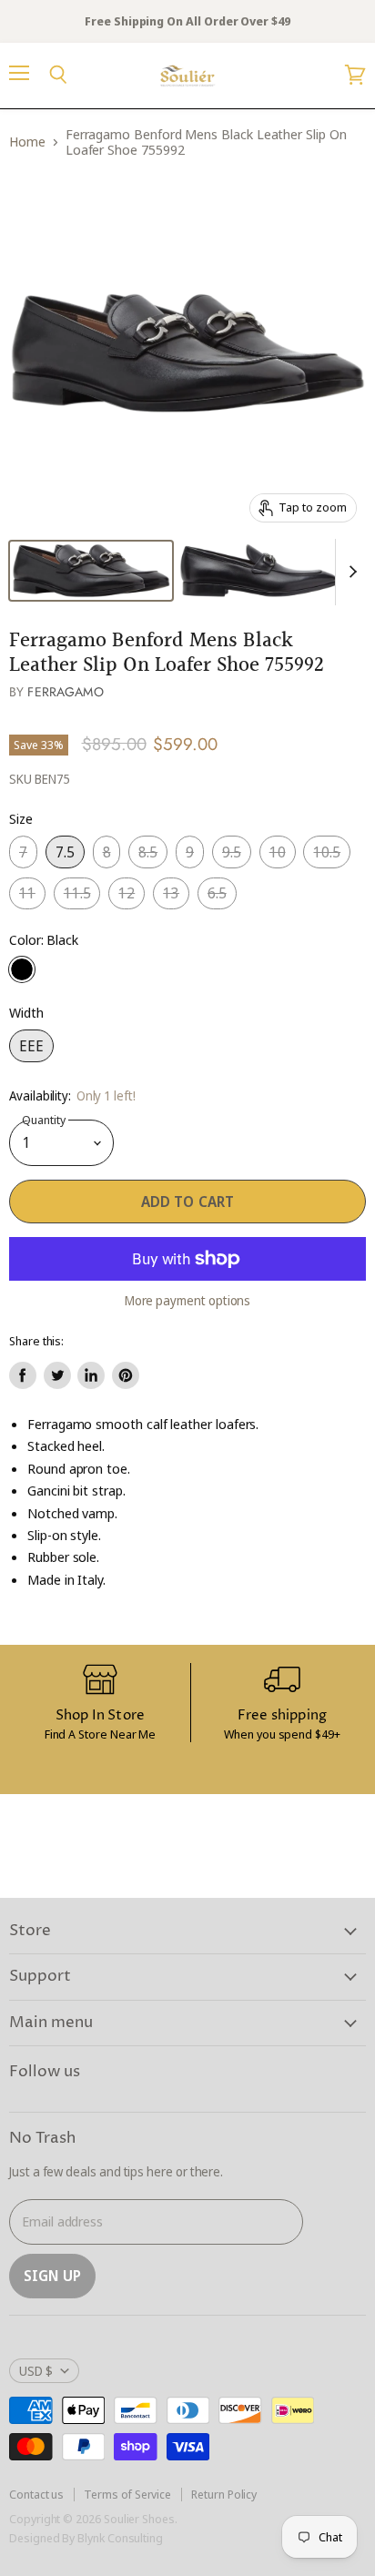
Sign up (52, 2276)
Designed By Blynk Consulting (86, 2538)
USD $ (36, 2371)
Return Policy (224, 2494)
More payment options (188, 1301)
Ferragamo (65, 692)
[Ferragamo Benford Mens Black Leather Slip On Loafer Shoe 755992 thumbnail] (91, 571)
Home (27, 142)
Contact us (36, 2494)
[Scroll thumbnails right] (350, 573)
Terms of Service (127, 2494)
